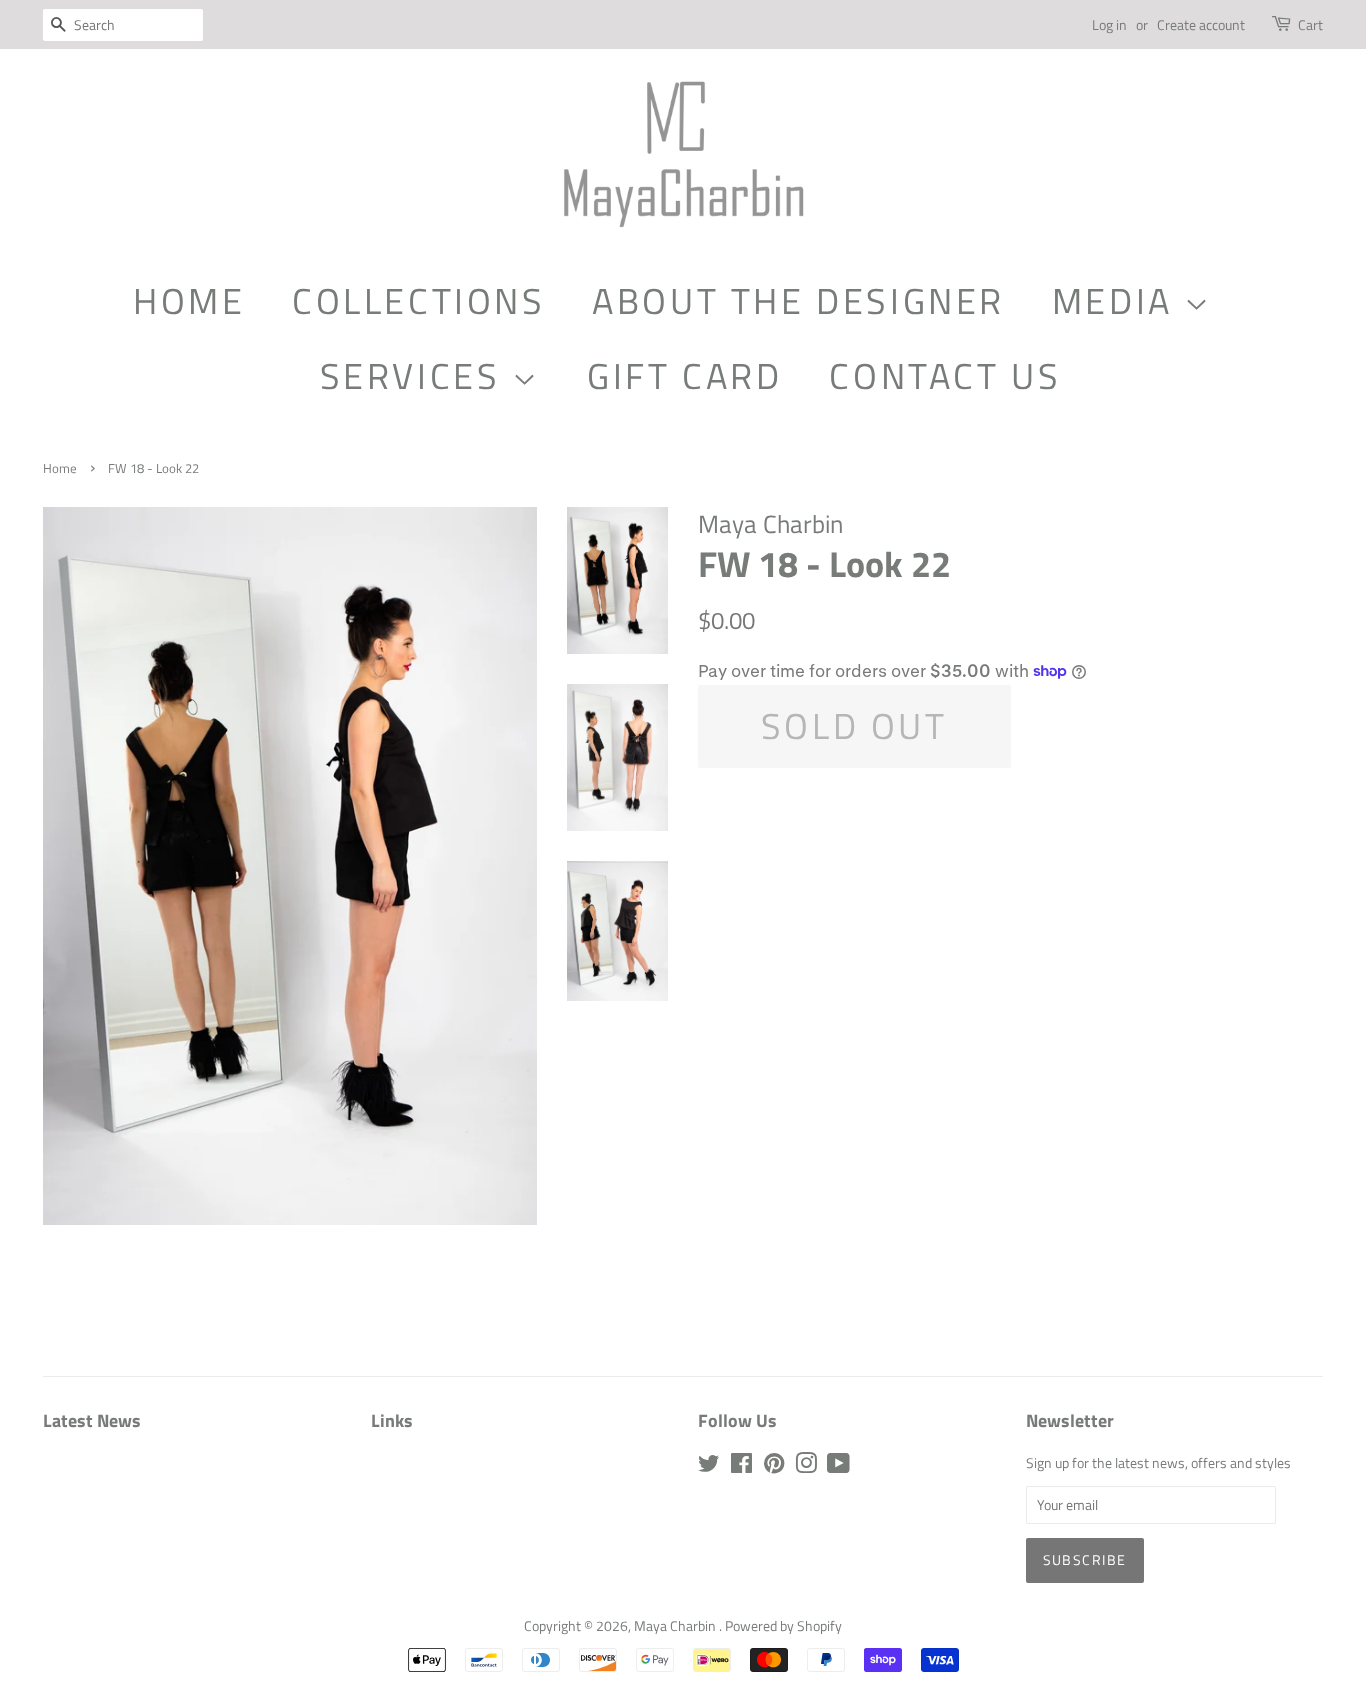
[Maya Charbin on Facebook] (741, 1467)
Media (1118, 300)
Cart (1310, 24)
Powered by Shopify (783, 1626)
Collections (419, 300)
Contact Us (945, 375)
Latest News (92, 1420)
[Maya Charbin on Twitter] (709, 1467)
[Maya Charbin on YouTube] (838, 1467)
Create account (1201, 24)
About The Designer (798, 300)
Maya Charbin (676, 1626)
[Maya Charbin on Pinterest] (774, 1467)
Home (189, 300)
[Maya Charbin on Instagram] (806, 1467)
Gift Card (684, 375)
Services (416, 375)
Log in (1109, 24)
